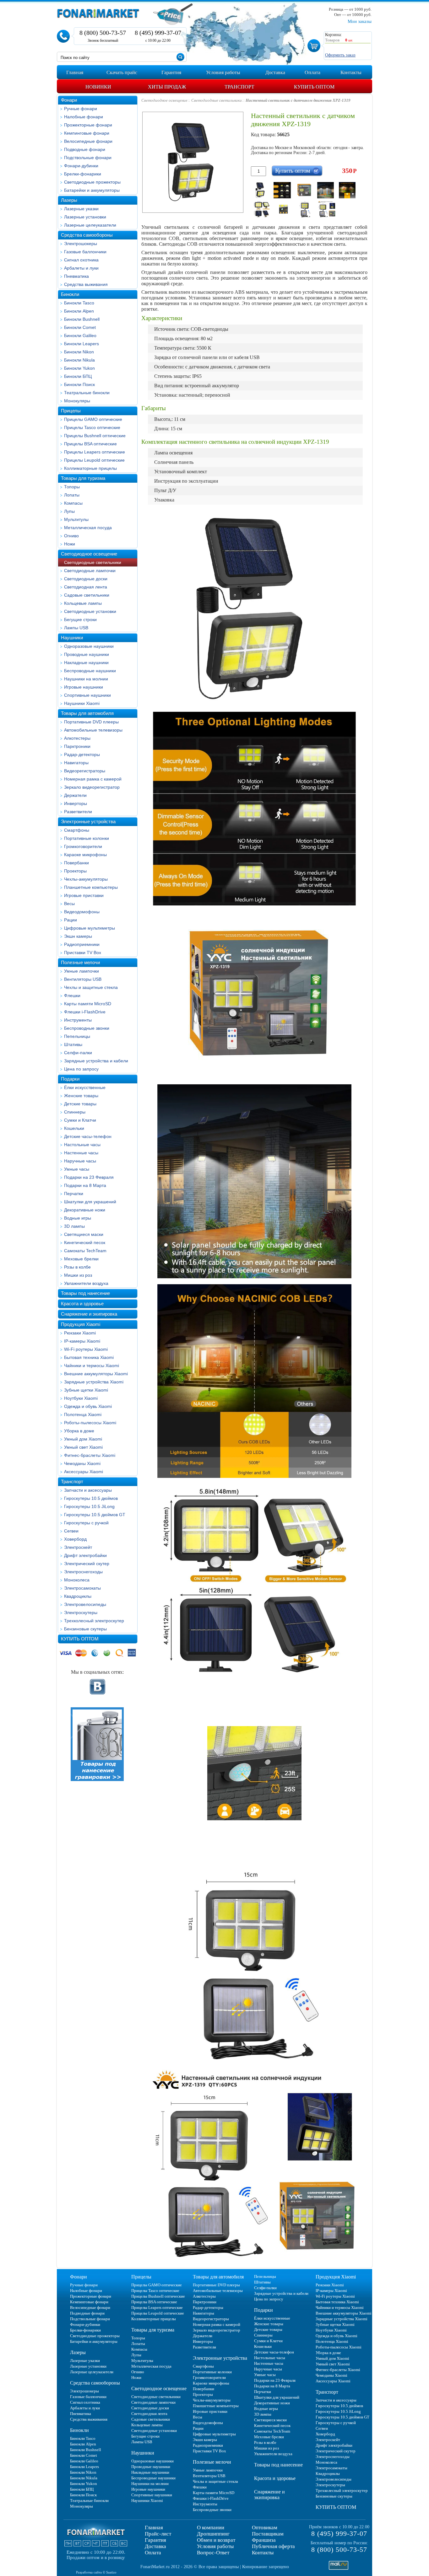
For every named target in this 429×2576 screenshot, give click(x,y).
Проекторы (75, 871)
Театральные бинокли (87, 393)
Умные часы (77, 1169)
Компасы (73, 503)
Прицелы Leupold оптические (94, 460)
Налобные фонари (84, 117)
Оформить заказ (340, 55)
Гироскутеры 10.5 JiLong (89, 1506)
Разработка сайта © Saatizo (96, 2572)
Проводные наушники (87, 654)
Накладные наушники (86, 663)
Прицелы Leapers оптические (95, 452)
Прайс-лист (158, 2534)
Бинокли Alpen (79, 311)
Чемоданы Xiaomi (82, 1463)
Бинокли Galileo (80, 335)
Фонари (69, 100)
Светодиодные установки (90, 611)
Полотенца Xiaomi (83, 1414)
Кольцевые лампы (83, 603)
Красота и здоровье (82, 1304)
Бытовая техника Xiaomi (89, 1357)
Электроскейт (78, 1547)
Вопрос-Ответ (213, 2553)
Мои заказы (360, 21)
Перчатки (74, 1194)
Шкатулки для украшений (90, 1202)
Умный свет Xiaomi (83, 1447)
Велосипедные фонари (88, 141)
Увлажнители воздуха (86, 1283)
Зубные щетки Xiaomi (86, 1390)
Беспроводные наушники (90, 671)
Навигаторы (76, 763)
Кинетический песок (85, 1242)
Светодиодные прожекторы (92, 182)
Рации (71, 920)
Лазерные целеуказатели (90, 225)
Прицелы (71, 411)
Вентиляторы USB (83, 979)
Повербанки (76, 863)
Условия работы (215, 2546)
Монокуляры (77, 401)
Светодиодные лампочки (90, 571)
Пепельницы (77, 1036)
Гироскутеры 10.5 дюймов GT (95, 1515)
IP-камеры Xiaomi (82, 1341)
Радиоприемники (82, 944)
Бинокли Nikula (79, 360)
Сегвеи (71, 1531)
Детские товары (80, 1104)
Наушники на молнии (86, 679)
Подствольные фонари (88, 158)
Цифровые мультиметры (90, 928)
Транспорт (72, 1481)
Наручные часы (80, 1161)
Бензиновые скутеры (85, 1629)
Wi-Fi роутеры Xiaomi (86, 1349)
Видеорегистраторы (85, 771)
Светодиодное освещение (89, 554)
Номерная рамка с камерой (93, 779)
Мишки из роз (78, 1275)
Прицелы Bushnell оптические (95, 436)
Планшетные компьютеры (91, 887)
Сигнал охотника (81, 260)
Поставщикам (268, 2534)
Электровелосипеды (85, 1604)
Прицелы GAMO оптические (93, 419)
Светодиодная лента (86, 587)
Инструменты (78, 1020)
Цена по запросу (81, 1069)
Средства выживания (86, 284)
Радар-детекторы (82, 754)
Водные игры (78, 1218)
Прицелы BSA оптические (90, 444)
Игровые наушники (84, 687)
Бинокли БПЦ (78, 376)
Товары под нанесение (85, 1293)
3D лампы (74, 1226)
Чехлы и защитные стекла (91, 987)
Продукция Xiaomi (81, 1324)
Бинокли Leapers (81, 344)
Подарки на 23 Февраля (89, 1177)
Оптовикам (265, 2528)
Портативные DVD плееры (91, 722)
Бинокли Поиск (79, 384)
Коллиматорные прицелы (90, 468)
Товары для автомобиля (87, 713)
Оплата (153, 2553)
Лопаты (72, 495)
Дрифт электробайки (85, 1555)
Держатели (75, 795)
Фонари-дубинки (81, 166)
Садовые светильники (87, 595)
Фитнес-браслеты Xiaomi (90, 1455)
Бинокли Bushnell (82, 319)
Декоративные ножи (85, 1210)
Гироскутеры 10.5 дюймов (91, 1498)
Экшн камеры (78, 936)
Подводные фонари (85, 149)
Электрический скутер (87, 1564)
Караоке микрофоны (85, 855)
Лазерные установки (85, 217)
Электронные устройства (88, 821)
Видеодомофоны (82, 912)
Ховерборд (75, 1539)
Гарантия (155, 2540)
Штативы (73, 1044)
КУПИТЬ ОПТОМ (80, 1639)
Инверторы (76, 803)
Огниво (71, 536)
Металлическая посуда (88, 528)
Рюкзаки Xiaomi (80, 1333)
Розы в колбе (77, 1267)
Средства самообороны (87, 235)
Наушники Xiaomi (82, 703)
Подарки (70, 1079)
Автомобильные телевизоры (93, 730)
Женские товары (81, 1096)
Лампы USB (76, 628)
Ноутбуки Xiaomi (81, 1398)
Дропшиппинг (213, 2534)
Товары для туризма (83, 478)
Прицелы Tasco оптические (92, 427)
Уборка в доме (79, 1431)
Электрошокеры (81, 244)
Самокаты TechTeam (85, 1251)
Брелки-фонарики (83, 174)
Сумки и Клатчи (80, 1120)
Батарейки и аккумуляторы (92, 190)
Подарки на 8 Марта (85, 1185)
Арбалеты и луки (81, 268)
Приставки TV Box (83, 953)
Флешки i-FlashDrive (85, 1012)
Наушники (72, 638)
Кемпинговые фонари (87, 133)
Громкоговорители (83, 846)
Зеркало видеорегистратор (92, 787)
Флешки (72, 996)
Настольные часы (82, 1145)
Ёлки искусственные (85, 1087)
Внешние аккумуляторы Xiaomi (96, 1374)
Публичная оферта (273, 2546)
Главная (154, 2528)
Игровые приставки (84, 895)
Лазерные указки (81, 209)
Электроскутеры (81, 1613)
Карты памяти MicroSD (88, 1004)
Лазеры (69, 200)
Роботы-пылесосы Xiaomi (90, 1423)
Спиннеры (75, 1112)
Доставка (155, 2546)
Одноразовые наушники (89, 646)
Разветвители (78, 812)
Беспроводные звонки (87, 1028)
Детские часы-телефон (88, 1136)
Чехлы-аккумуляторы (86, 879)
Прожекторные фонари (88, 125)
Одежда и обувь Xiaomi (88, 1406)
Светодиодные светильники (93, 562)
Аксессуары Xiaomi (84, 1472)
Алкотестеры (77, 738)
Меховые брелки (81, 1259)
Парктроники (77, 746)
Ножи (70, 544)
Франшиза (264, 2540)
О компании (211, 2528)
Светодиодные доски (86, 579)
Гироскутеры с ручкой (86, 1523)
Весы (69, 904)
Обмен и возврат (216, 2540)
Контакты (263, 2553)
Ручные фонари (81, 109)
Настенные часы (81, 1153)
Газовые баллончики (85, 252)
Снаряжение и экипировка (89, 1314)
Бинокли (70, 294)
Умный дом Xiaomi (83, 1439)
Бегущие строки (80, 620)
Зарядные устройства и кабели (96, 1061)
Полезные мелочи (80, 962)
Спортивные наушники (87, 695)
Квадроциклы (78, 1596)
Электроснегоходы (83, 1572)
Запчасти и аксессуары (88, 1490)
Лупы (69, 511)
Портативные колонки (87, 838)
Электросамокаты (82, 1588)
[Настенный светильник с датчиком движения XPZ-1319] (261, 190)
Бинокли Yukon (79, 368)
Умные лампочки (81, 971)
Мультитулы (76, 519)
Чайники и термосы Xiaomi (92, 1366)
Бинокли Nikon (79, 352)
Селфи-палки (78, 1053)
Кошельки (74, 1128)
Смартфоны (77, 830)
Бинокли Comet (80, 327)
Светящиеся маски (84, 1234)
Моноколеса (77, 1580)
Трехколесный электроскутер (94, 1621)
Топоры (72, 487)
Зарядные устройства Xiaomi (94, 1382)
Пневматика (76, 276)
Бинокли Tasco (79, 303)
